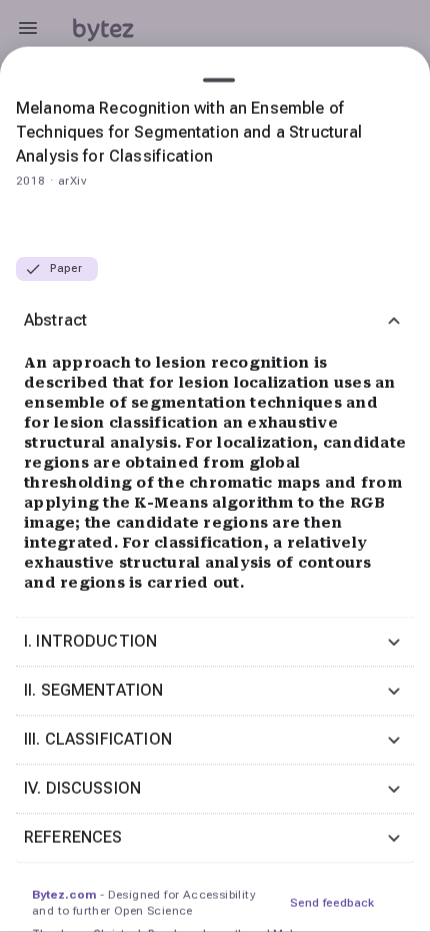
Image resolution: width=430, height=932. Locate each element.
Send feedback (332, 903)
